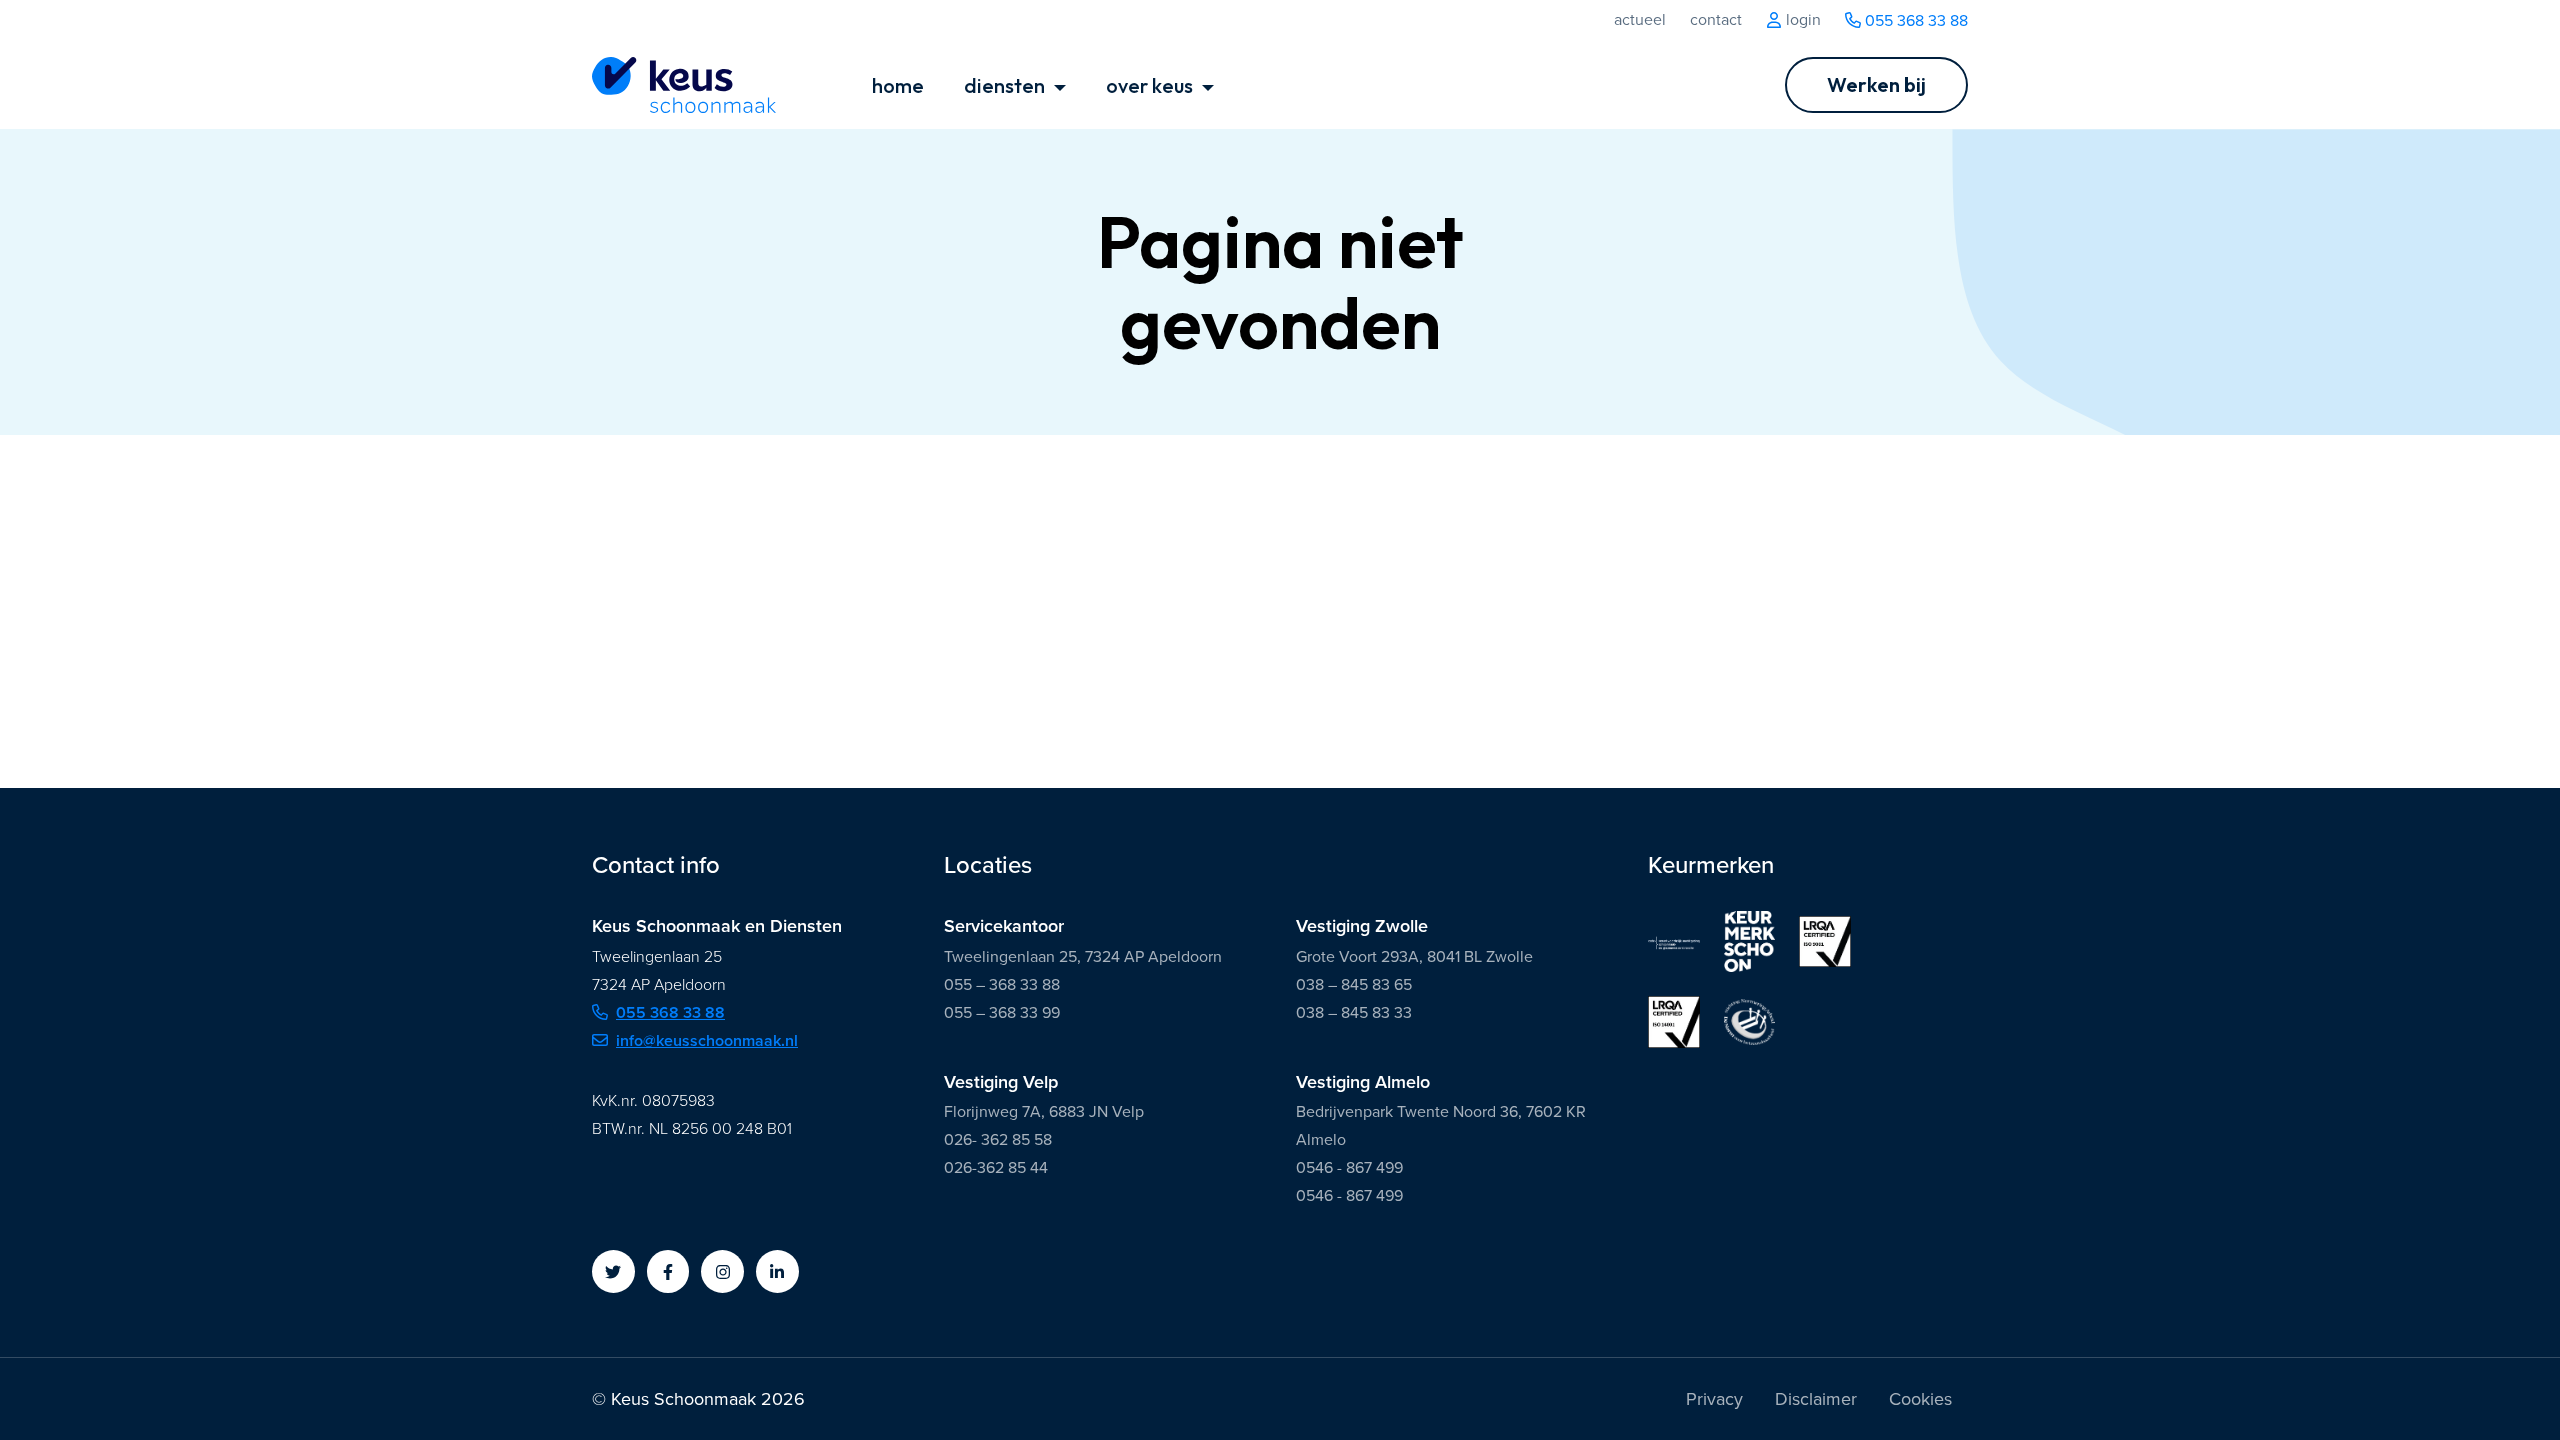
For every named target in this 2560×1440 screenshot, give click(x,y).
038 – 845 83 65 (1354, 984)
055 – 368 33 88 (1002, 984)
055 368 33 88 (1914, 20)
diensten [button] (1006, 85)
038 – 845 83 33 (1354, 1012)
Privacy (1714, 1399)
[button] (613, 1271)
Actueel (1640, 20)
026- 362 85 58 (998, 1139)
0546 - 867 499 (1349, 1167)
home (898, 85)
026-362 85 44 (996, 1167)
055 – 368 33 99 (1002, 1012)
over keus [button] (1151, 85)
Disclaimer (1816, 1399)
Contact (1716, 20)
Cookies (1920, 1399)
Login (1801, 20)
